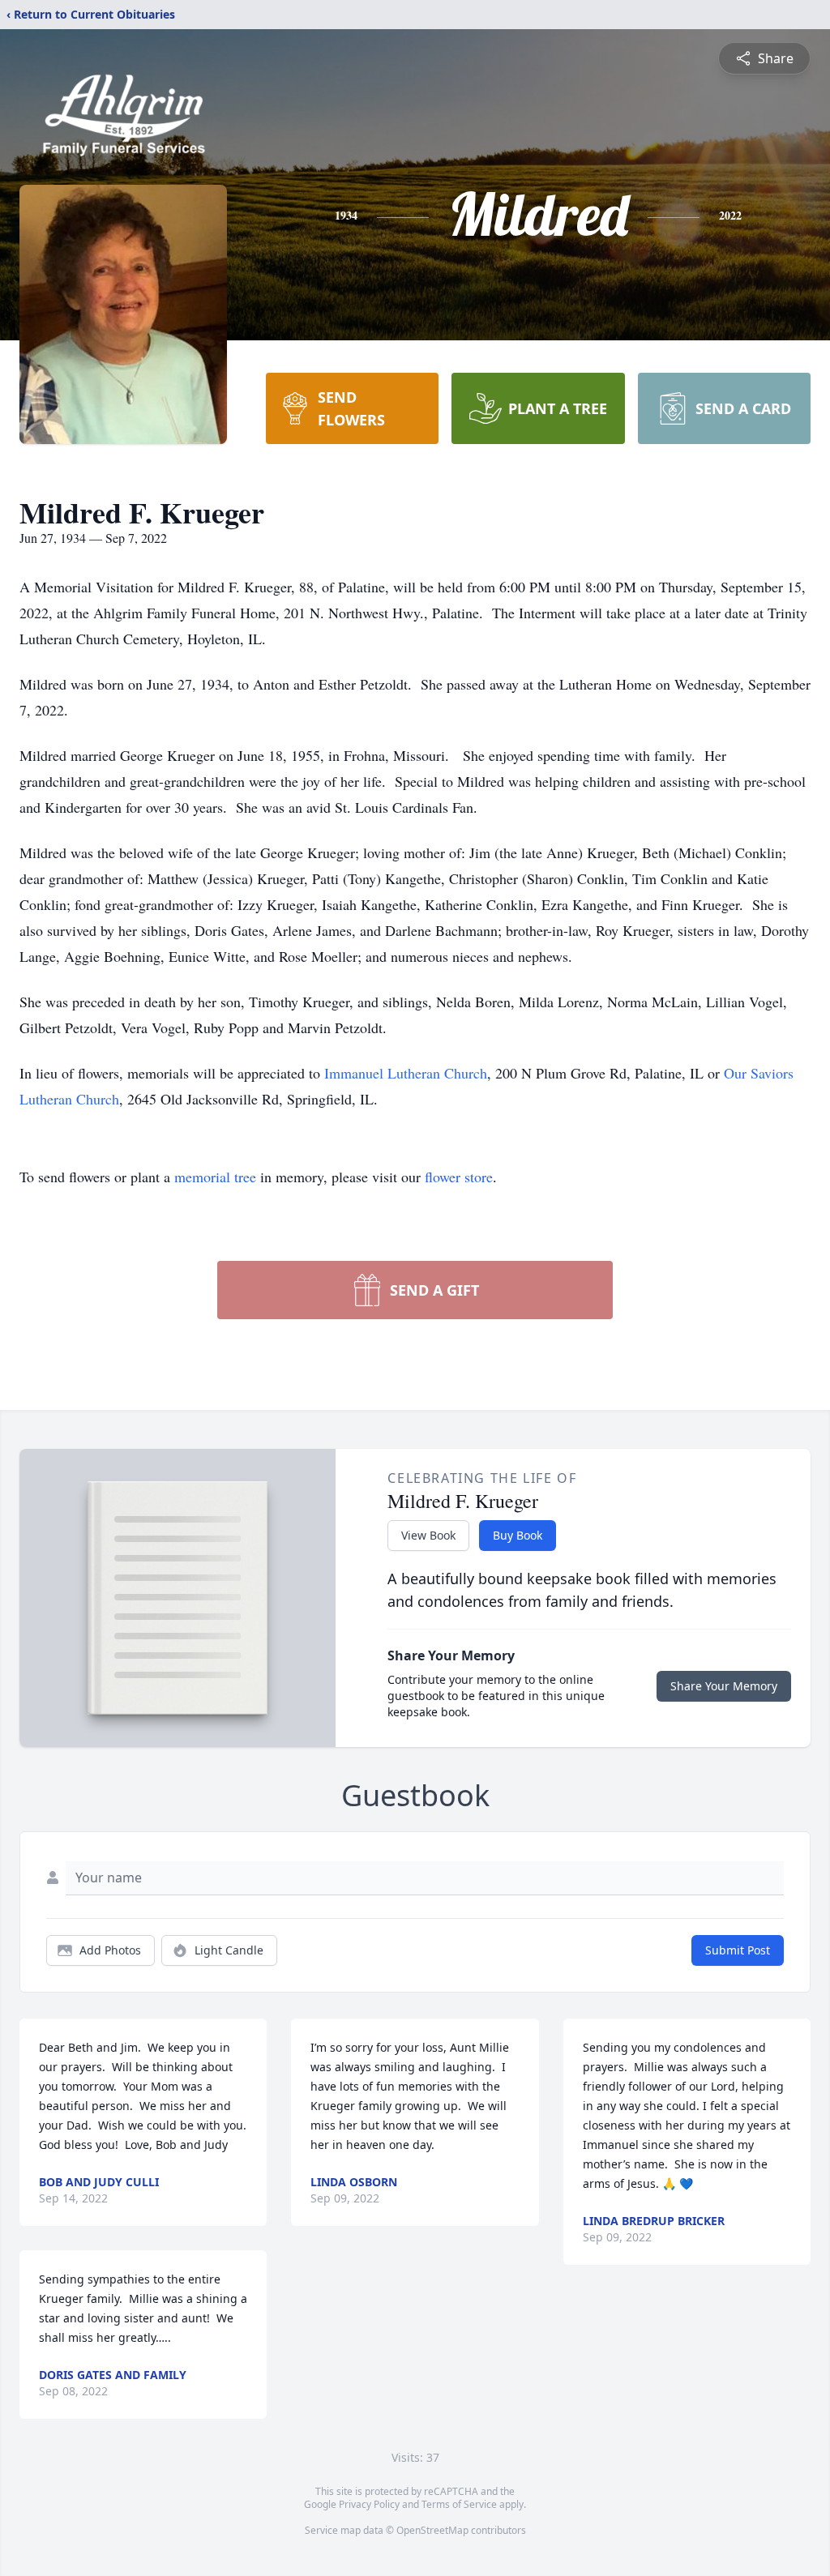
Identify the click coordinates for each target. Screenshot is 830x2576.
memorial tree (215, 1177)
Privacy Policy (369, 2504)
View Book (428, 1535)
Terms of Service (459, 2504)
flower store (459, 1177)
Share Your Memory (724, 1686)
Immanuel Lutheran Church (406, 1073)
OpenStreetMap (432, 2530)
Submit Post (738, 1950)
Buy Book (518, 1535)
